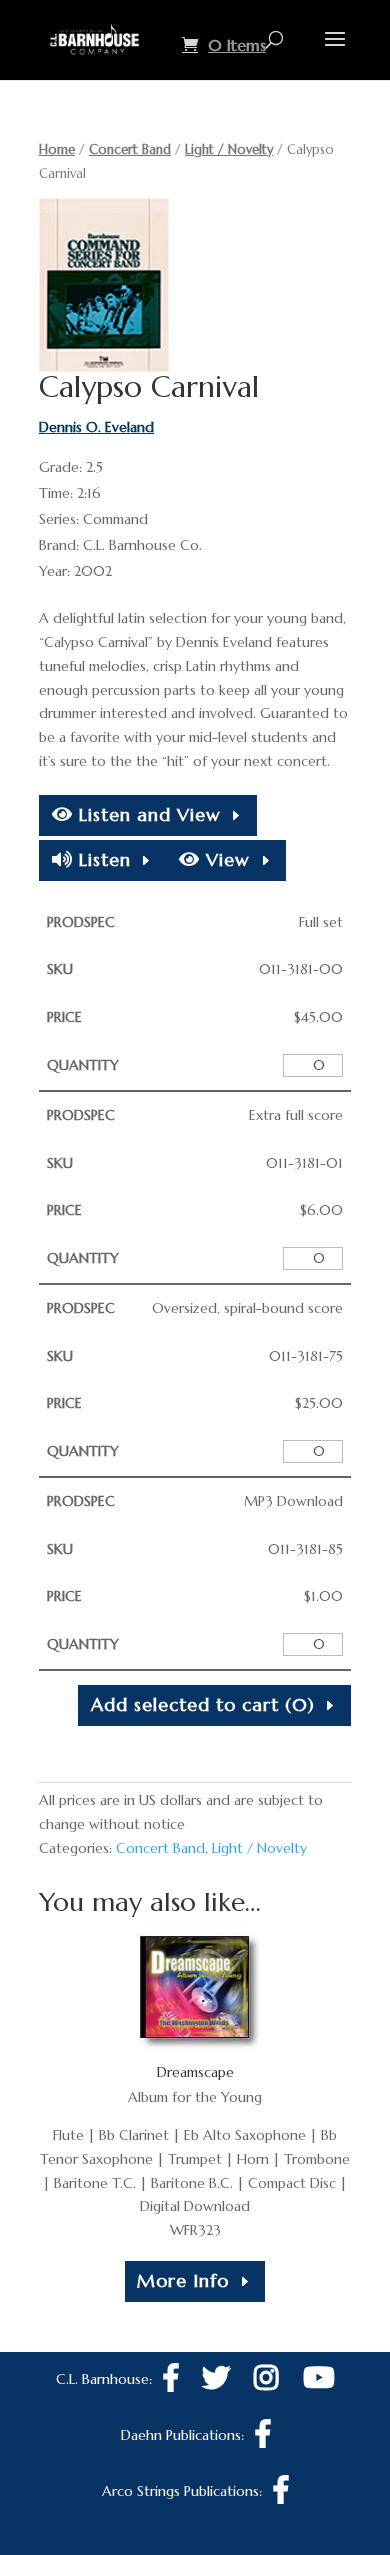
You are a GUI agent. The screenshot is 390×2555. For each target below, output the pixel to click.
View (225, 859)
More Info (183, 2280)
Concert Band (130, 149)
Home (57, 149)
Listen (102, 859)
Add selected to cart (203, 1704)
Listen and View (147, 814)
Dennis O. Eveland (96, 427)
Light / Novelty (229, 149)
